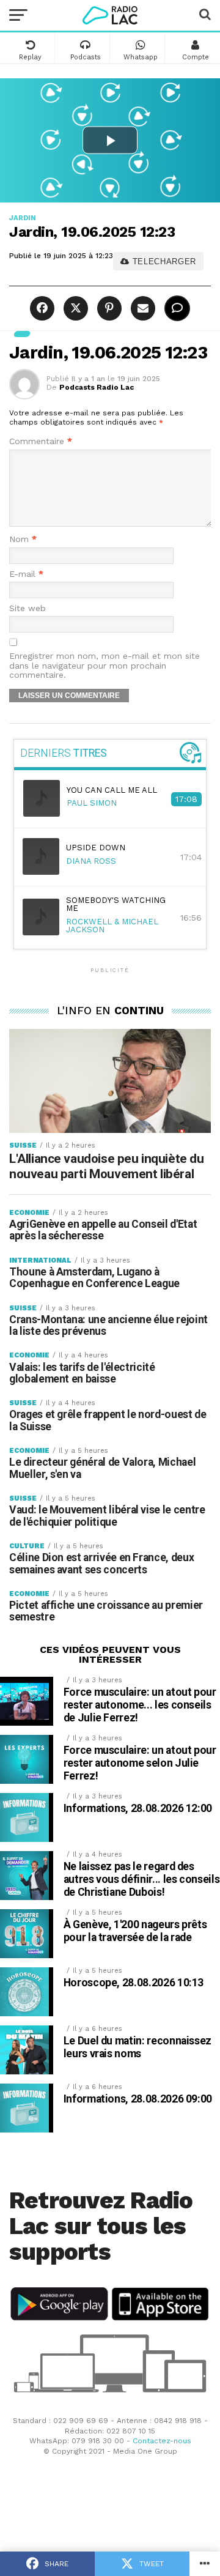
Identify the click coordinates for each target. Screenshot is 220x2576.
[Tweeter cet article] (74, 309)
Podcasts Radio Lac (97, 387)
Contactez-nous (162, 2441)
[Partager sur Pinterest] (108, 309)
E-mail (26, 574)
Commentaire (41, 441)
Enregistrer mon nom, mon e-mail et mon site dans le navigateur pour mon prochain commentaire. (105, 666)
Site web (28, 608)
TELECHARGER (163, 262)
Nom (23, 539)
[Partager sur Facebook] (44, 309)
